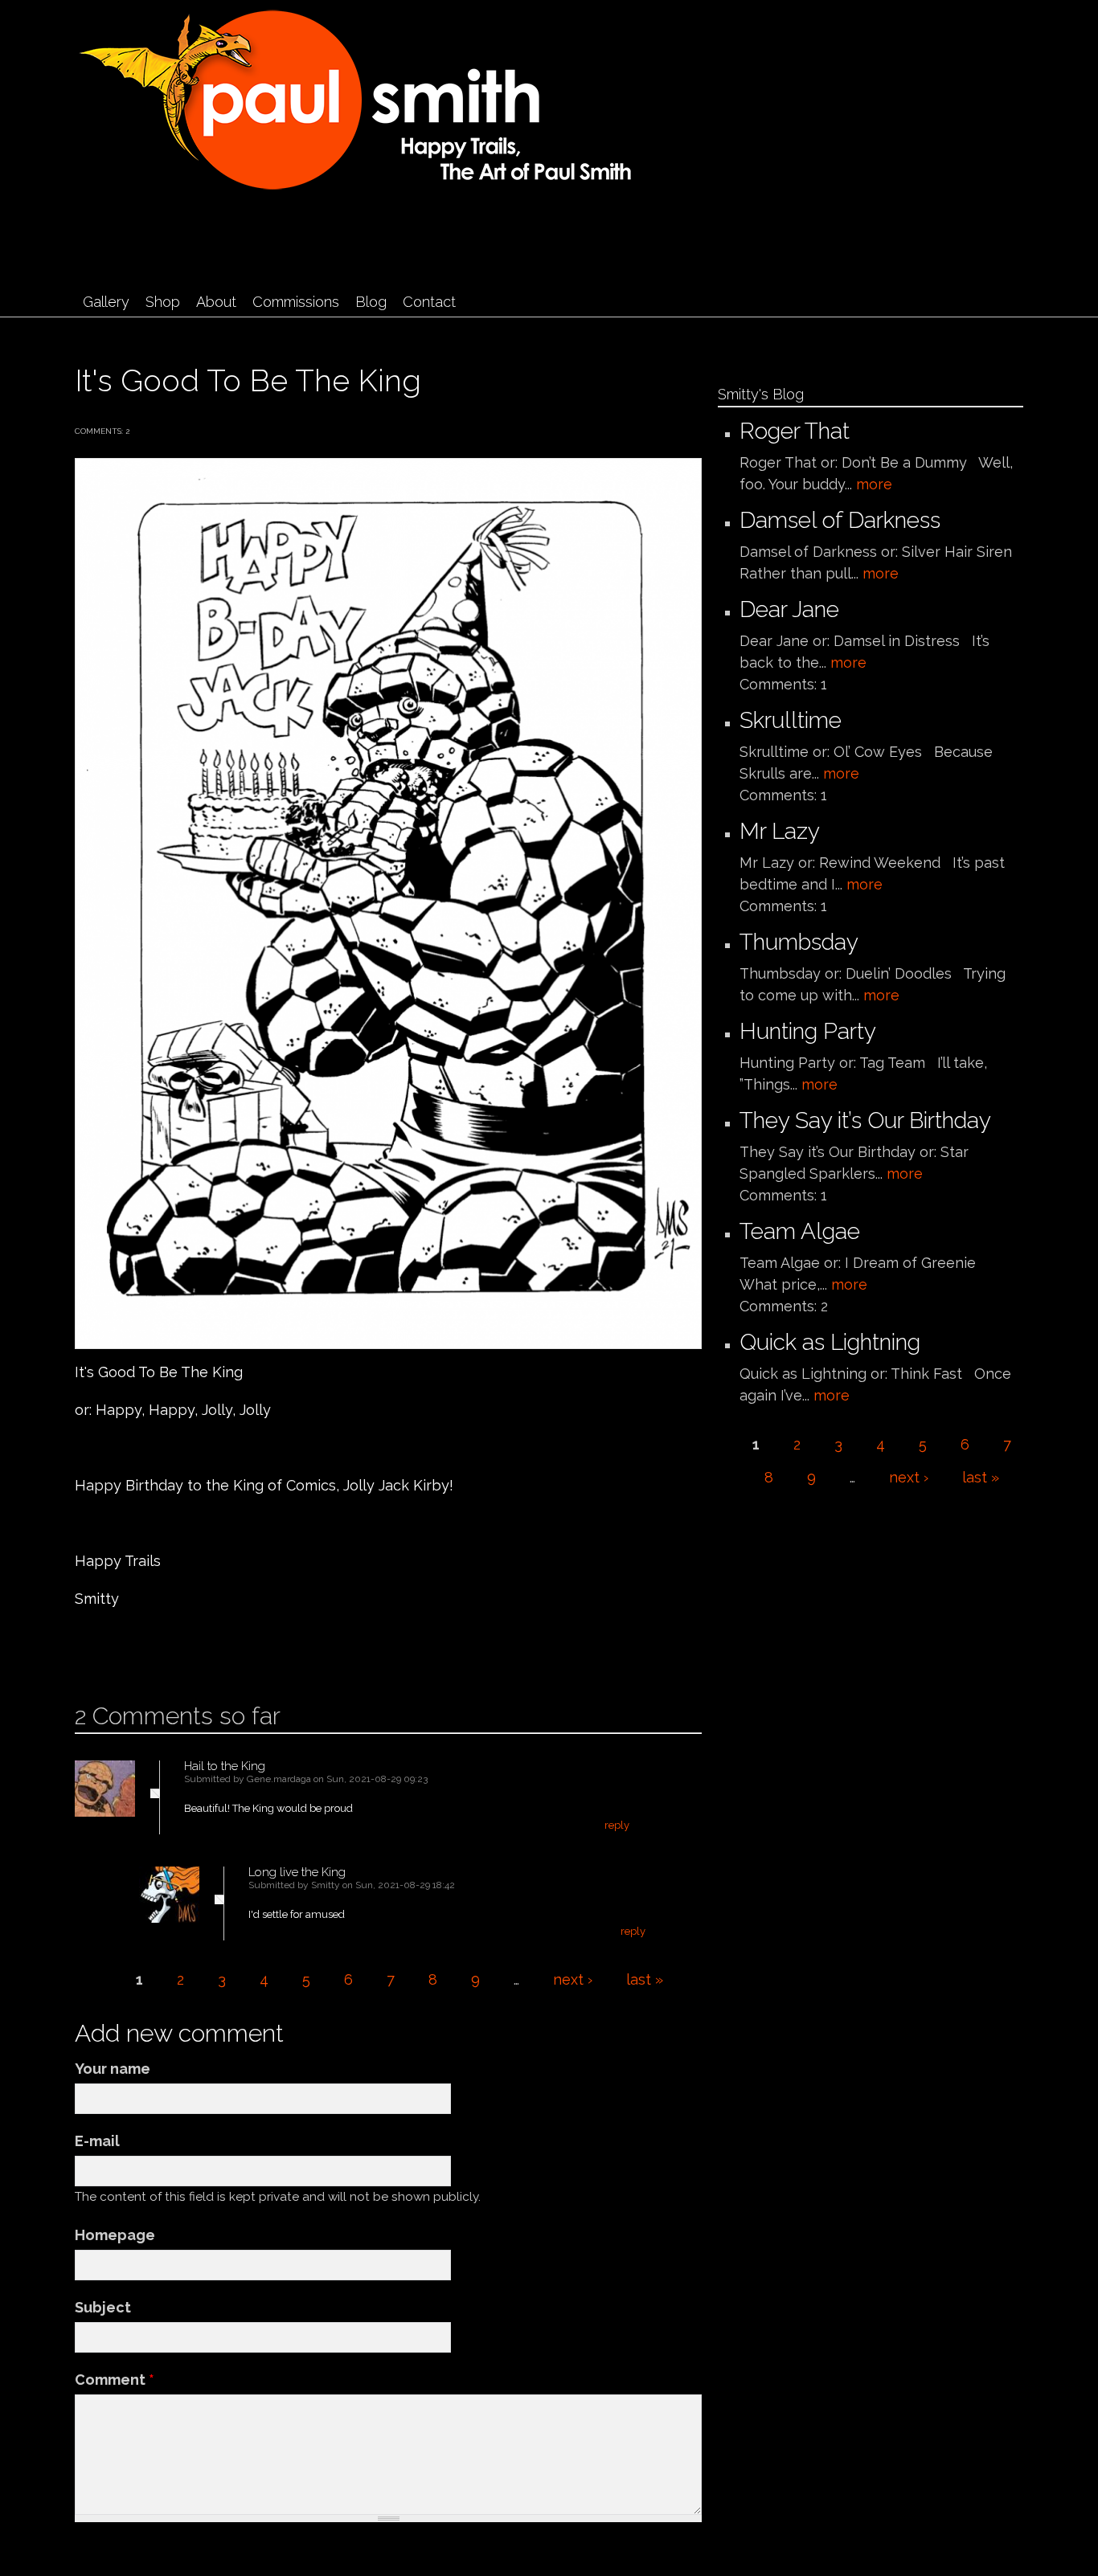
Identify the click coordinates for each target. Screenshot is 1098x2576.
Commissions (296, 302)
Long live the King (297, 1872)
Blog (371, 302)
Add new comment (123, 1650)
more (874, 484)
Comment (115, 2380)
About (216, 302)
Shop (163, 302)
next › (573, 1979)
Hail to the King (225, 1766)
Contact (429, 302)
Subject (103, 2307)
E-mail (97, 2141)
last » (645, 1979)
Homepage (115, 2235)
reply (617, 1825)
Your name (113, 2069)
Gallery (106, 302)
